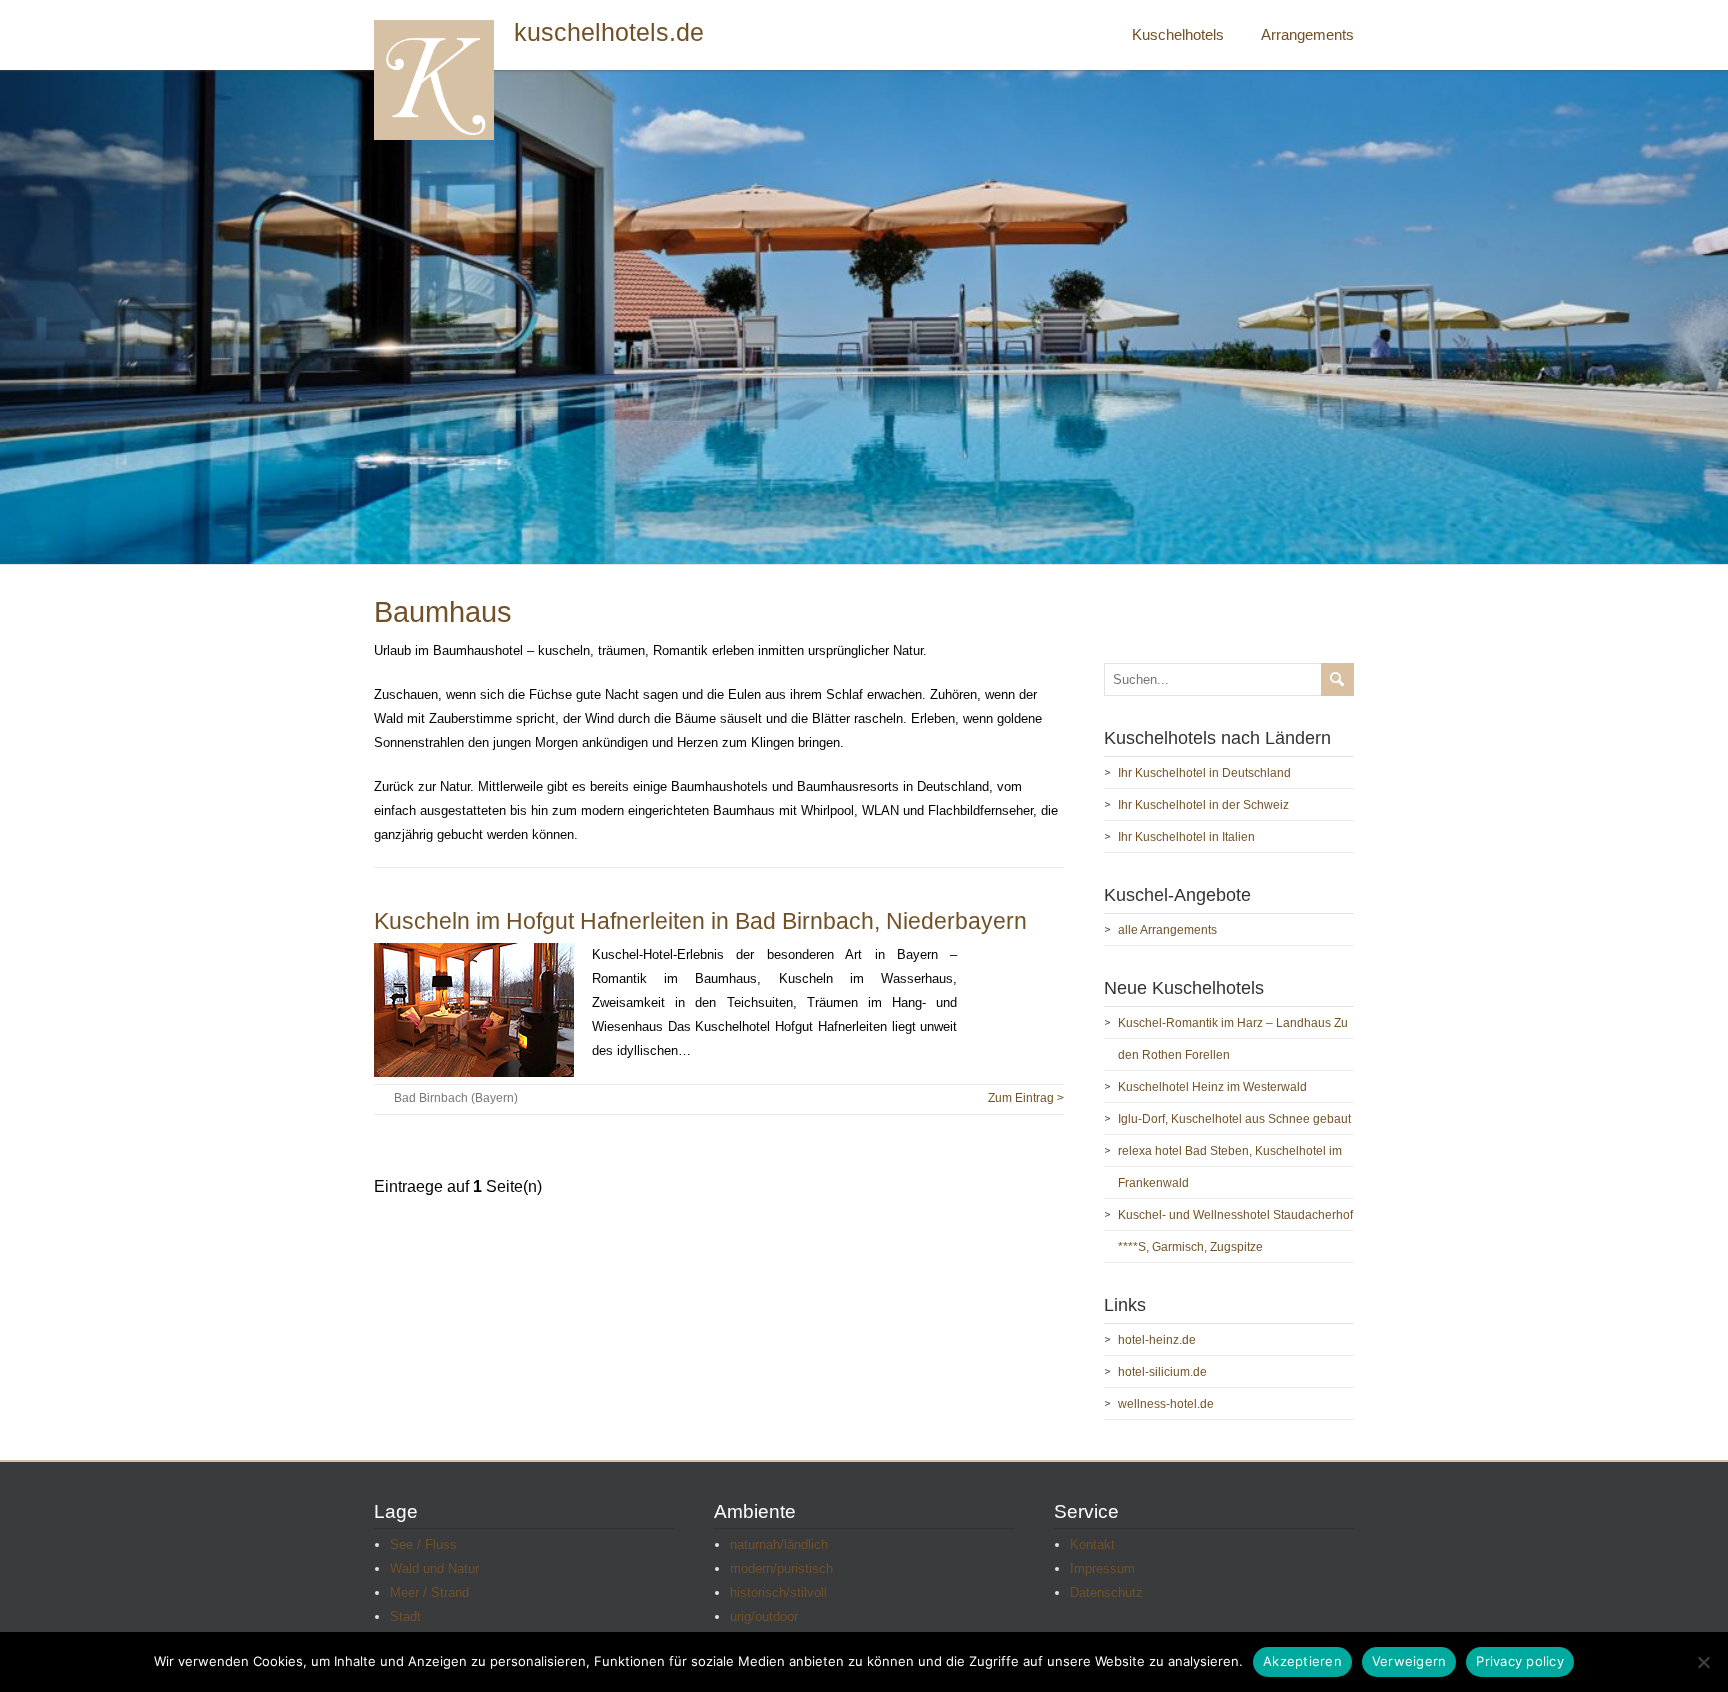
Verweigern (1409, 1661)
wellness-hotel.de (1166, 1404)
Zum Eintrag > (1026, 1098)
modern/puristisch (781, 1568)
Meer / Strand (429, 1592)
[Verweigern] (1703, 1662)
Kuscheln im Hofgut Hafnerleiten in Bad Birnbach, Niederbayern (700, 921)
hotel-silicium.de (1162, 1372)
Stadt (405, 1616)
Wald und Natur (434, 1568)
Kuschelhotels (1178, 34)
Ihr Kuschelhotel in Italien (1186, 837)
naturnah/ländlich (779, 1544)
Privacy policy (1520, 1661)
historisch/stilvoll (778, 1592)
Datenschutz (1106, 1592)
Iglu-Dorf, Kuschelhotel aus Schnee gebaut (1234, 1119)
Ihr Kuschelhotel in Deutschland (1204, 773)
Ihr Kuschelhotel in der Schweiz (1203, 805)
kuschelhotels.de (609, 32)
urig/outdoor (764, 1616)
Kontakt (1092, 1544)
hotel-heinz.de (1157, 1340)
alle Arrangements (1167, 930)
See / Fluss (423, 1544)
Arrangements (1307, 34)
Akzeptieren (1302, 1661)
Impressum (1102, 1568)
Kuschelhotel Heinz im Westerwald (1212, 1087)
